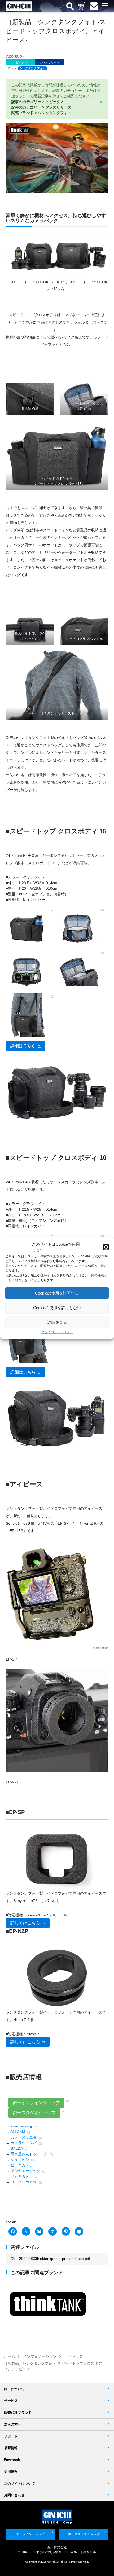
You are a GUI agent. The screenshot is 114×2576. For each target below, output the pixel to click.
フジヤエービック (25, 2171)
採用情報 (11, 2472)
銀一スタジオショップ (34, 2113)
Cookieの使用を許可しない (57, 1308)
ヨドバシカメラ (24, 2182)
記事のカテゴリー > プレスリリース (41, 107)
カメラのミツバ (24, 2143)
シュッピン (20, 2160)
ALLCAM (18, 2132)
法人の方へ (13, 2424)
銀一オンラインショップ (36, 2103)
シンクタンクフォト (32, 68)
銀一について (14, 2389)
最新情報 (11, 2448)
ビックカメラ (22, 2165)
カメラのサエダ (24, 2137)
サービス (11, 2401)
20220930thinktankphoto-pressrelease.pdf (55, 2259)
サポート (11, 2436)
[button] (106, 1247)
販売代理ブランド (18, 2413)
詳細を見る (57, 1322)
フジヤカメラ (22, 2176)
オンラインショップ (30, 2534)
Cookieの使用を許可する (57, 1293)
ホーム (10, 2356)
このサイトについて (19, 2483)
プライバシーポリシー (57, 1332)
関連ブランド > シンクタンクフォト (41, 113)
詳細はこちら (23, 1046)
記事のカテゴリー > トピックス (38, 102)
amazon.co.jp (22, 2126)
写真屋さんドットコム (29, 2154)
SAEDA (17, 2148)
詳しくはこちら (25, 1923)
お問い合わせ (14, 2495)
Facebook (12, 2460)
